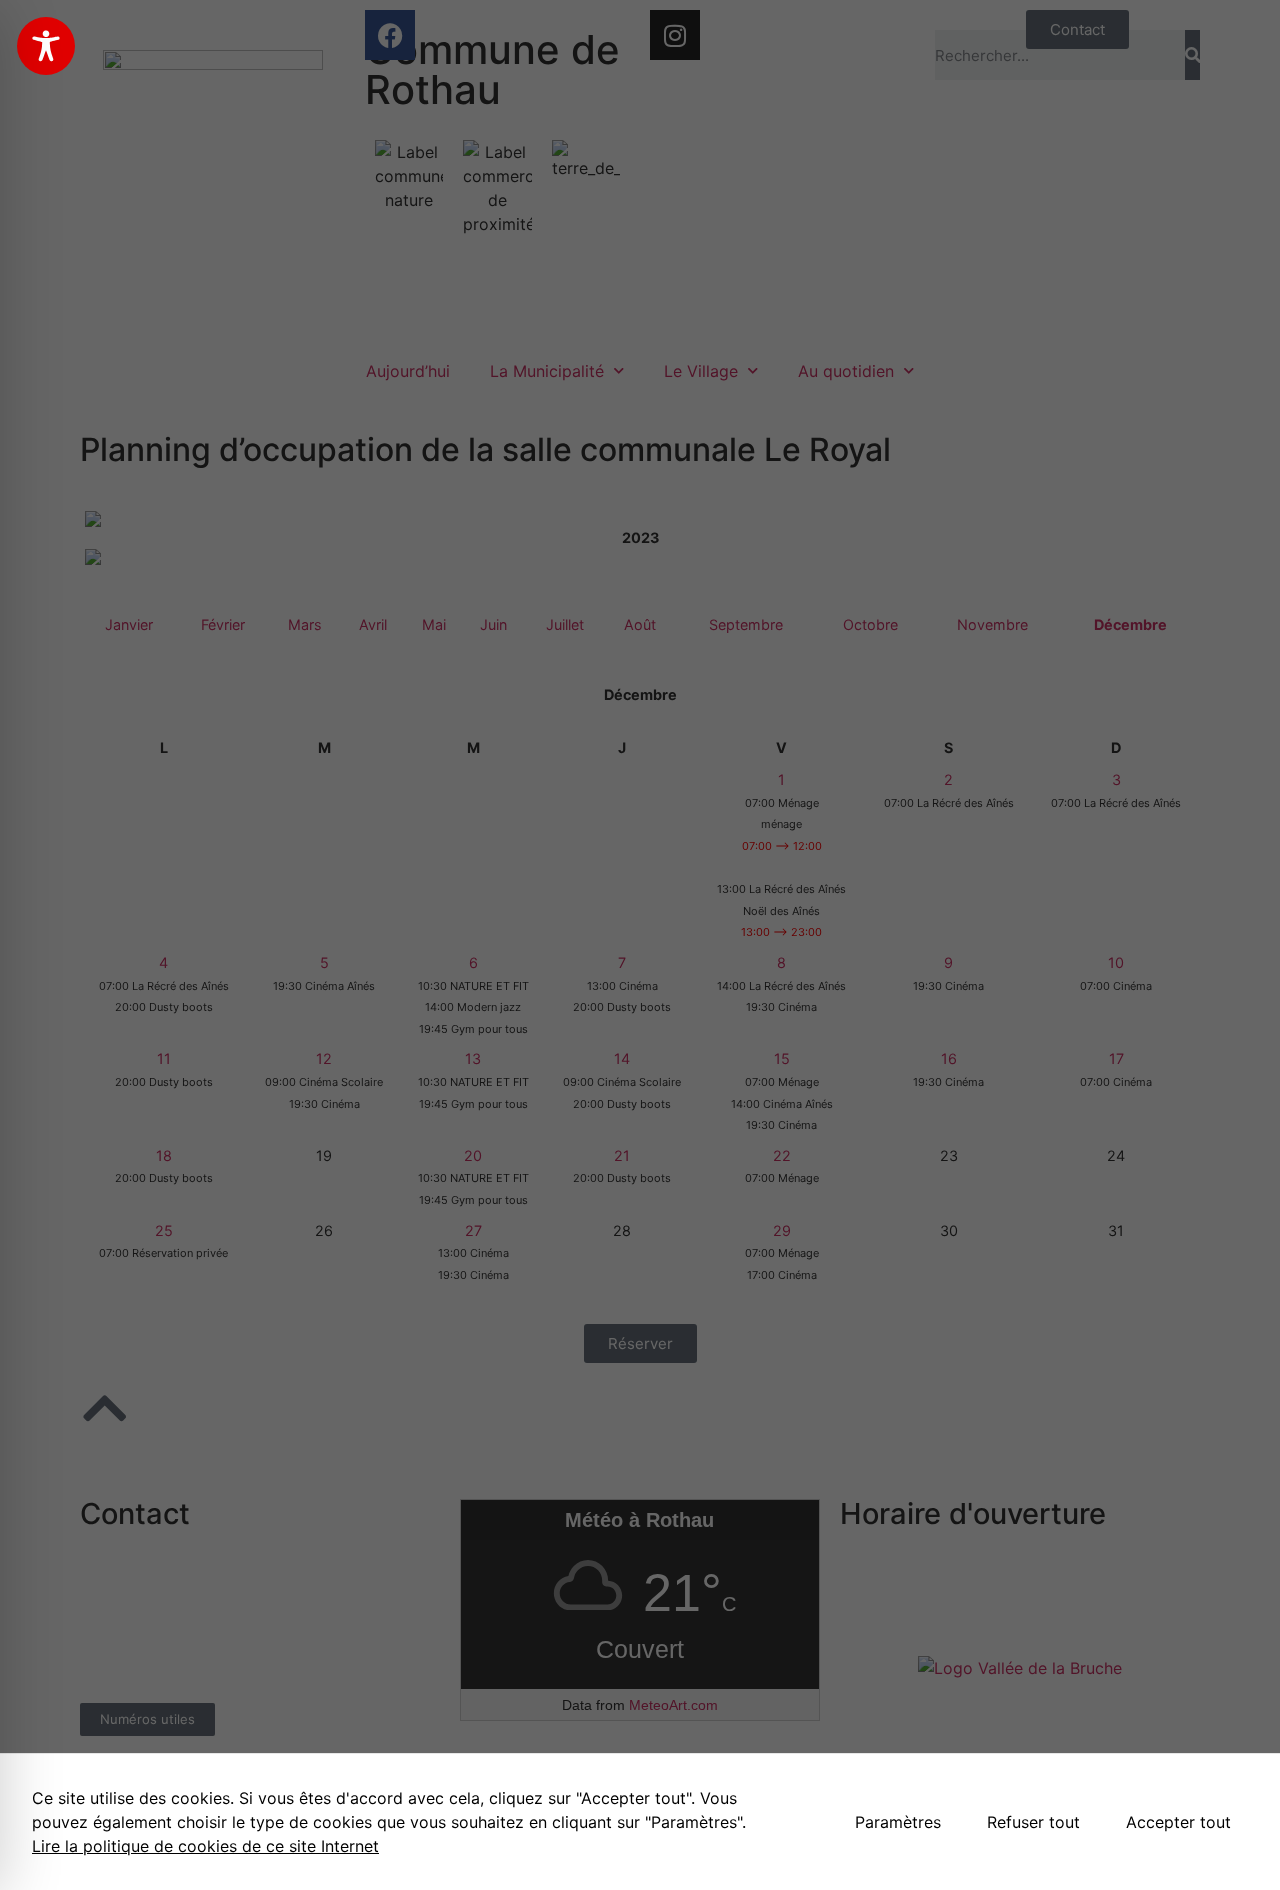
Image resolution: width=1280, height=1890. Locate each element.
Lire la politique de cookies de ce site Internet (205, 1846)
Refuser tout (1033, 1822)
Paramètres (898, 1822)
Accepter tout (1178, 1822)
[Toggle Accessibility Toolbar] (46, 46)
